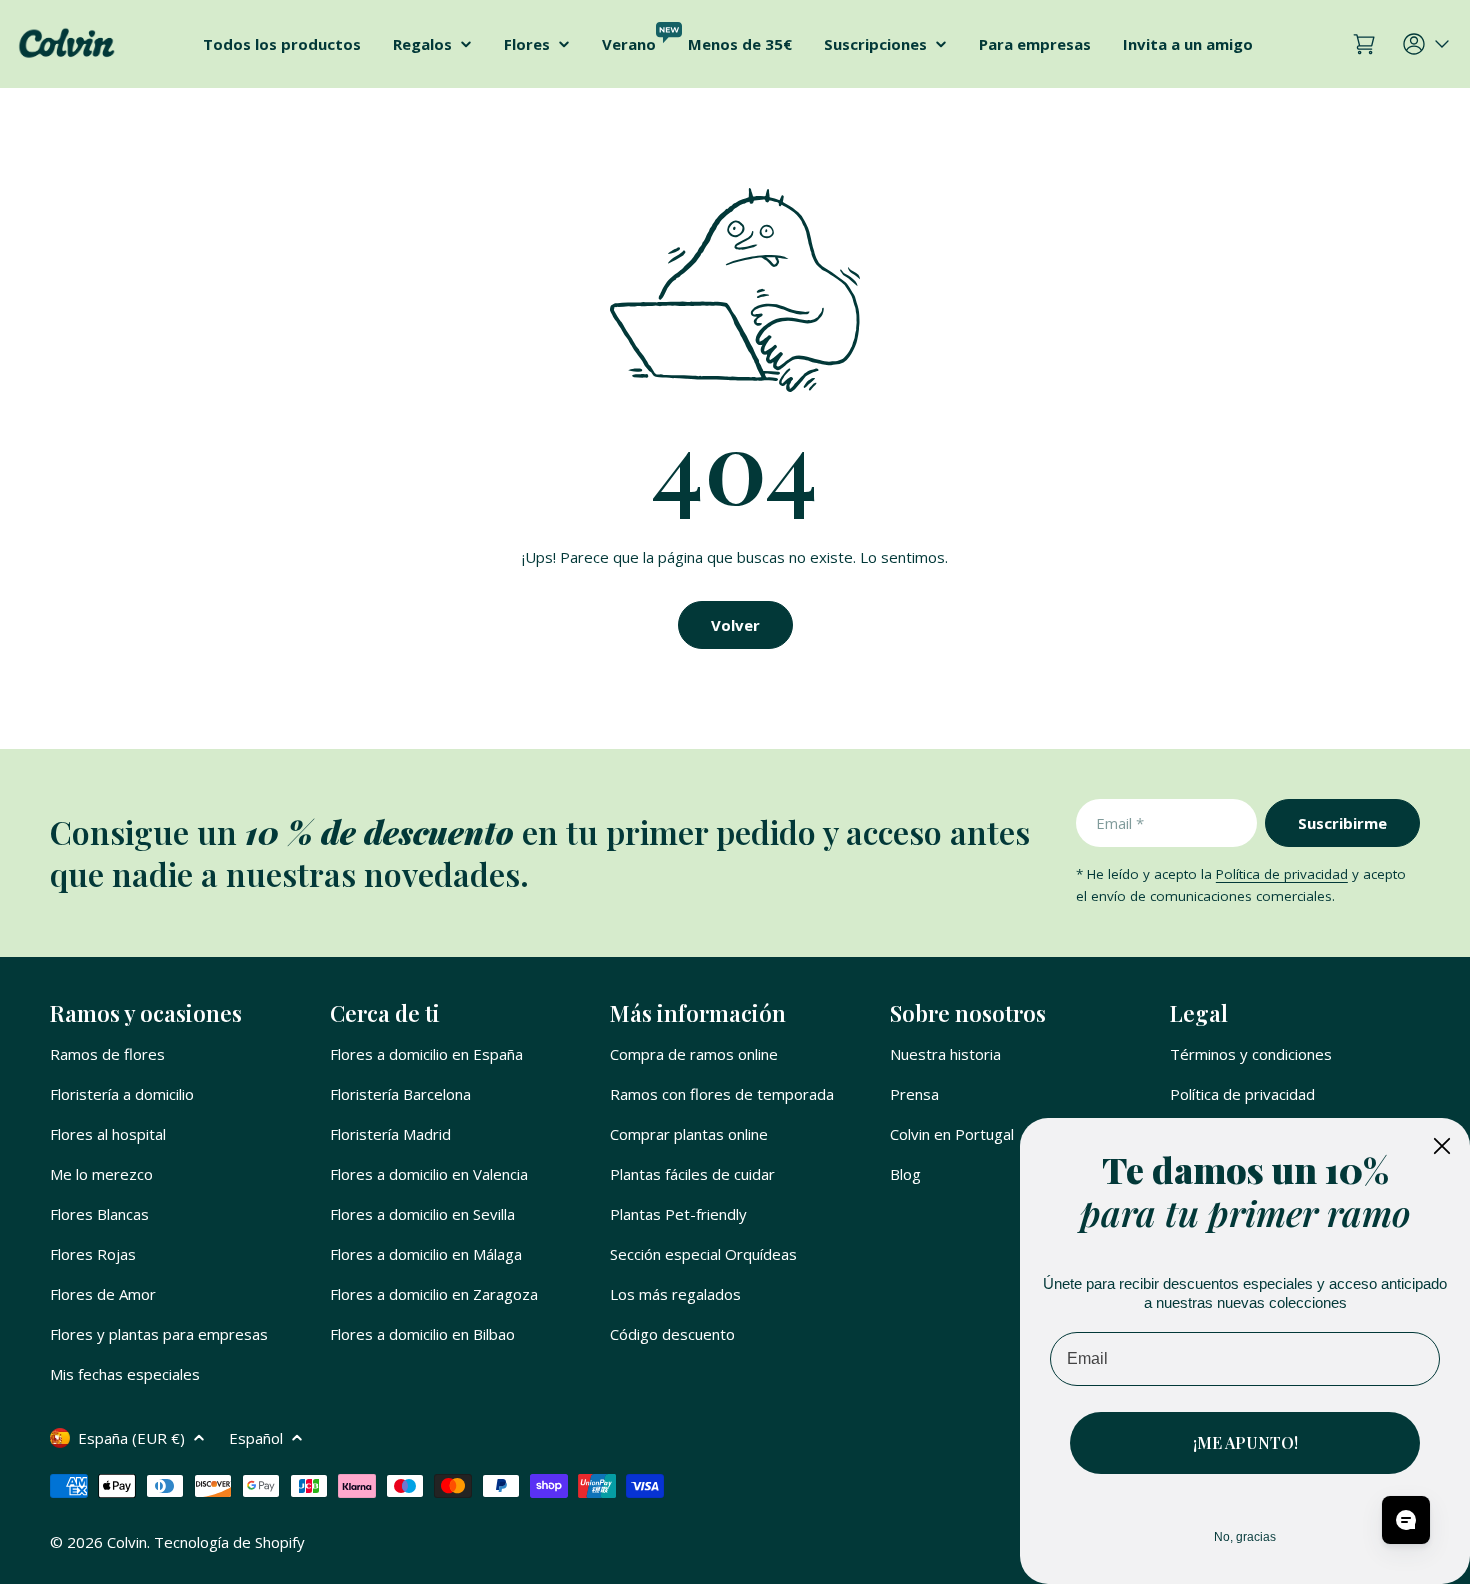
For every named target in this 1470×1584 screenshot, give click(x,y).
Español (256, 1438)
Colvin (127, 1542)
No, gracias (1245, 1537)
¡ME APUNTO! (1245, 1442)
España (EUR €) (131, 1438)
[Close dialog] (1442, 1146)
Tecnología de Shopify (229, 1542)
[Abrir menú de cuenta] (1428, 44)
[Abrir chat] (1406, 1520)
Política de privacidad (1282, 874)
